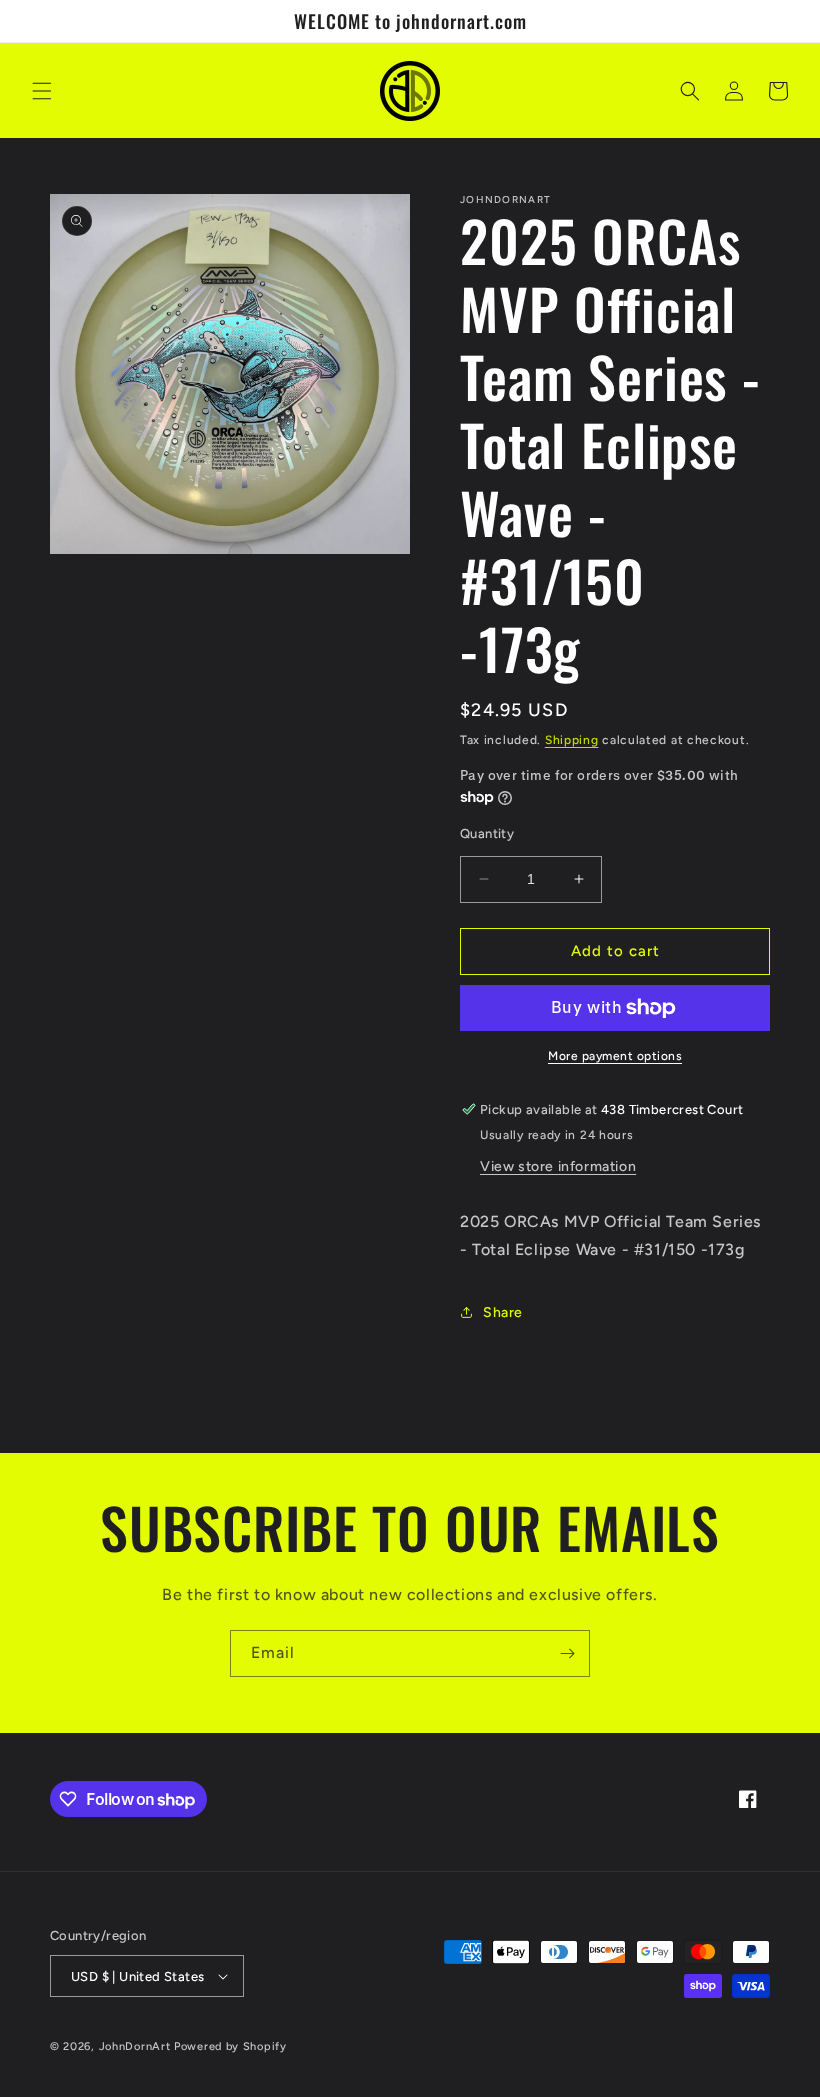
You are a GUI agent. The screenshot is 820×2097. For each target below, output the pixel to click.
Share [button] (503, 1312)
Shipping (572, 740)
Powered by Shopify (230, 2046)
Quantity (487, 833)
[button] (42, 91)
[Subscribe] (567, 1653)
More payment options (615, 1056)
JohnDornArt (135, 2046)
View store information (558, 1166)
